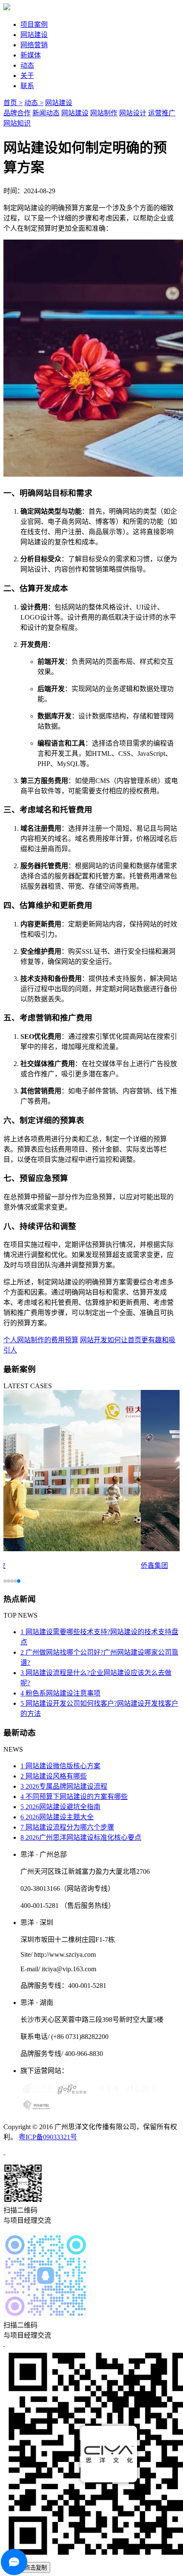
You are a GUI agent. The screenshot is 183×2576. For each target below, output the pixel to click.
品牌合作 (17, 113)
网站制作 (104, 113)
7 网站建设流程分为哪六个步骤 (67, 1827)
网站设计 (133, 113)
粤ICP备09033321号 (48, 2137)
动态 (27, 65)
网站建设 (34, 35)
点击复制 (36, 2568)
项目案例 (34, 24)
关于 (27, 76)
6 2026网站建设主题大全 (57, 1817)
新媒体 (31, 55)
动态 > (34, 103)
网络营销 (34, 45)
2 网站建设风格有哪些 (54, 1776)
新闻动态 (46, 113)
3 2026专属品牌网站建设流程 (64, 1786)
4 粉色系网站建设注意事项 (60, 1693)
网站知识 (17, 123)
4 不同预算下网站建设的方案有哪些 (74, 1797)
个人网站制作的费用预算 (41, 1340)
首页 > (13, 103)
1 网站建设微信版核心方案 (60, 1766)
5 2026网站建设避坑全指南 (60, 1807)
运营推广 (162, 113)
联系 (27, 86)
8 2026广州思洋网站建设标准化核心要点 (81, 1837)
